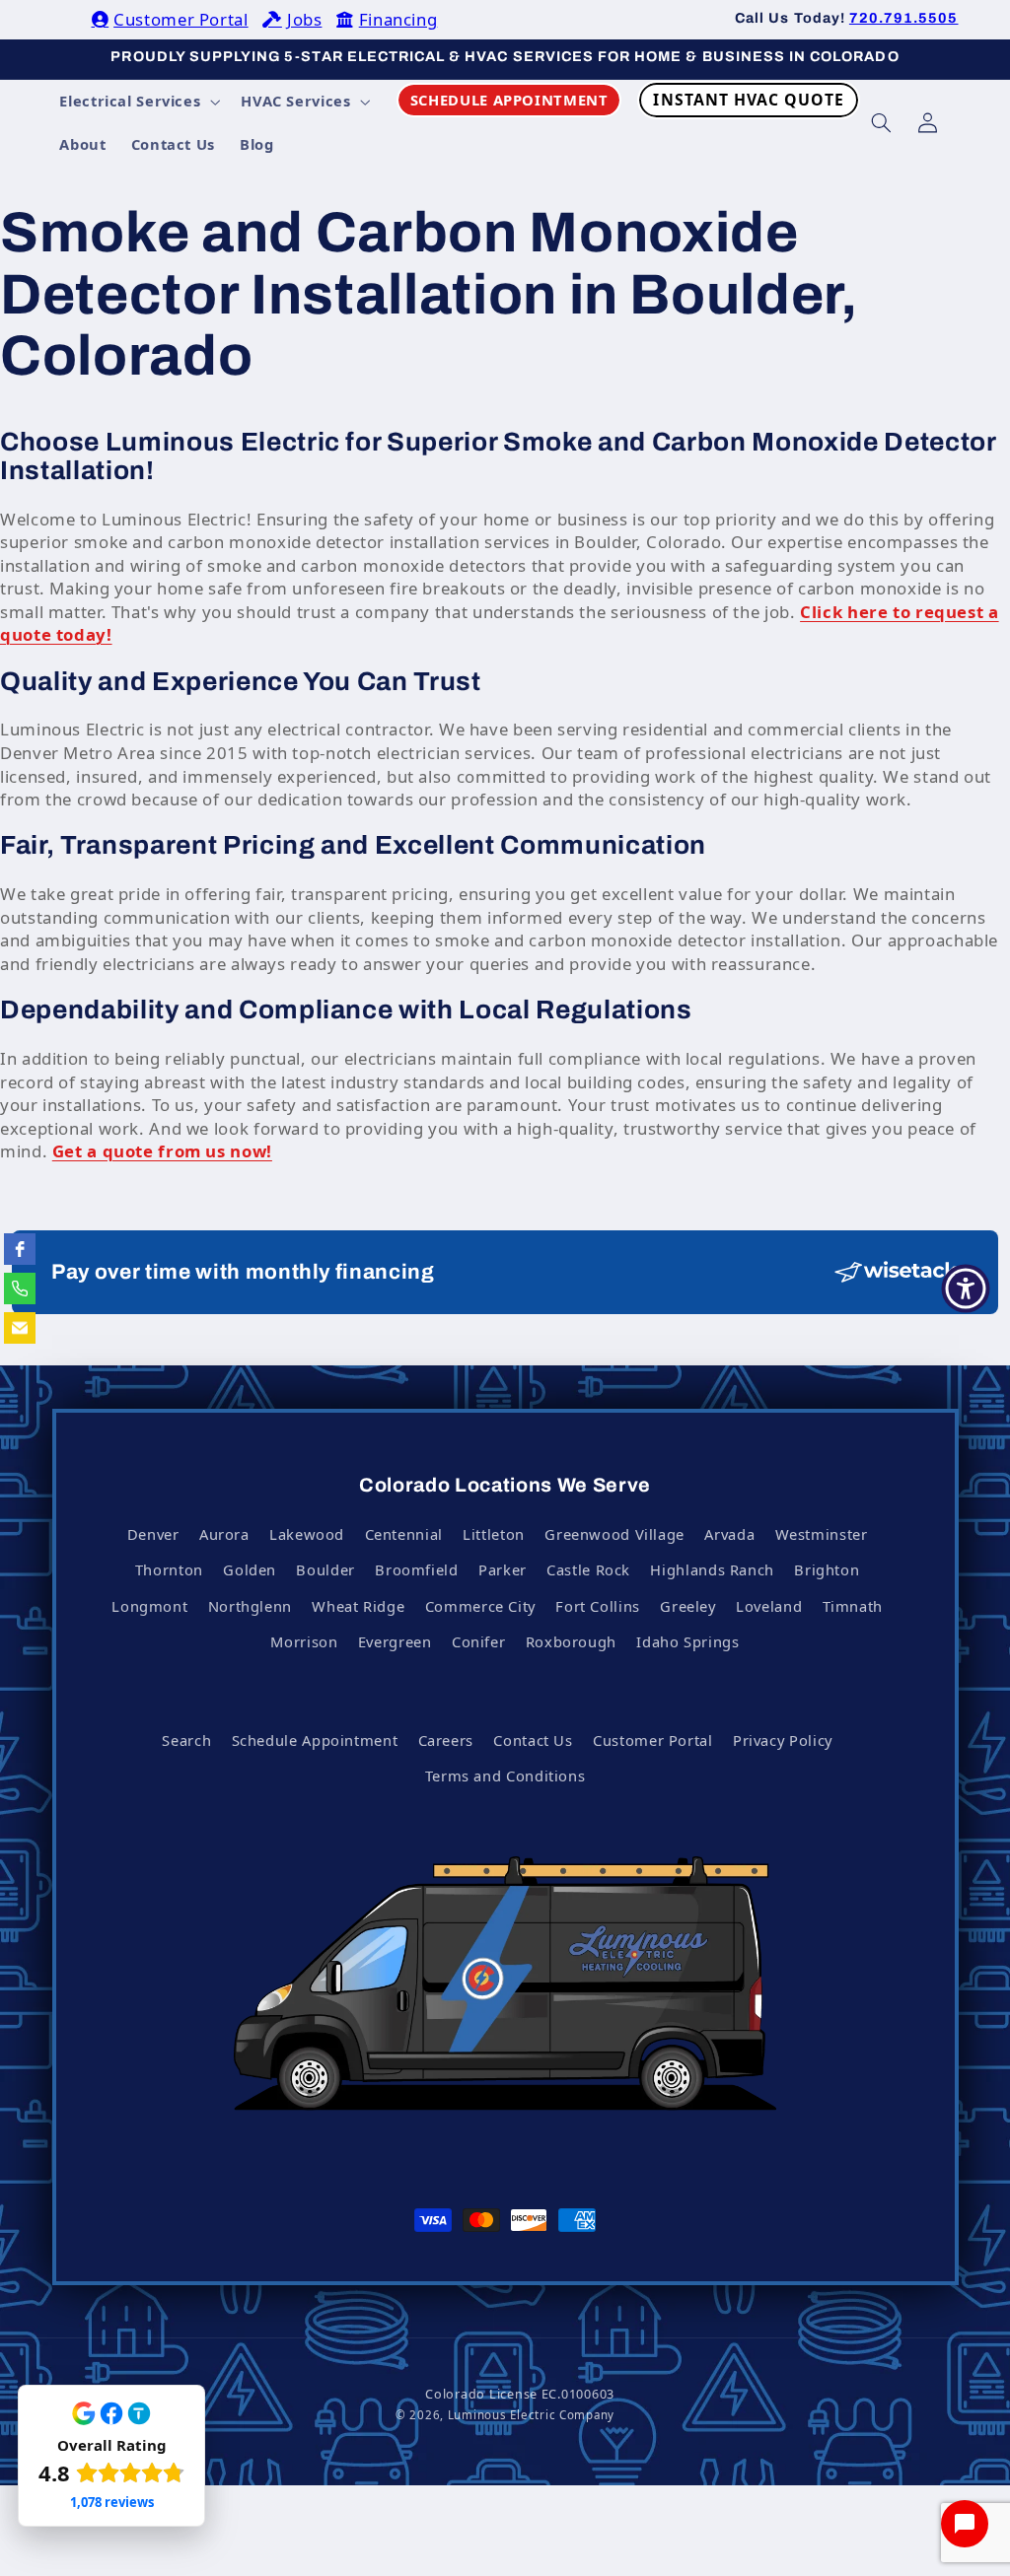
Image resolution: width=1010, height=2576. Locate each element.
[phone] (20, 1288)
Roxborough (571, 1641)
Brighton (827, 1569)
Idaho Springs (687, 1641)
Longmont (149, 1606)
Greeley (687, 1606)
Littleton (494, 1534)
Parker (503, 1569)
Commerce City (480, 1606)
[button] (138, 102)
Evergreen (395, 1641)
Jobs (304, 19)
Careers (446, 1740)
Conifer (478, 1641)
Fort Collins (598, 1606)
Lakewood (307, 1534)
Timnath (853, 1606)
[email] (20, 1328)
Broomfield (416, 1569)
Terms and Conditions (505, 1775)
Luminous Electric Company (531, 2415)
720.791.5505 (904, 18)
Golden (250, 1569)
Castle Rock (588, 1569)
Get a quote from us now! (162, 1151)
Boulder (325, 1569)
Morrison (304, 1641)
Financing (398, 19)
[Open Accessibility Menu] (966, 1288)
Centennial (404, 1534)
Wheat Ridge (358, 1606)
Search (186, 1740)
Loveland (769, 1606)
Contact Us (533, 1740)
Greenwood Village (614, 1534)
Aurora (224, 1534)
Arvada (729, 1534)
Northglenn (250, 1606)
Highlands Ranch (712, 1569)
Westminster (822, 1534)
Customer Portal (180, 19)
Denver (153, 1534)
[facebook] (20, 1249)
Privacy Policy (783, 1740)
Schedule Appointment (315, 1740)
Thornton (169, 1569)
